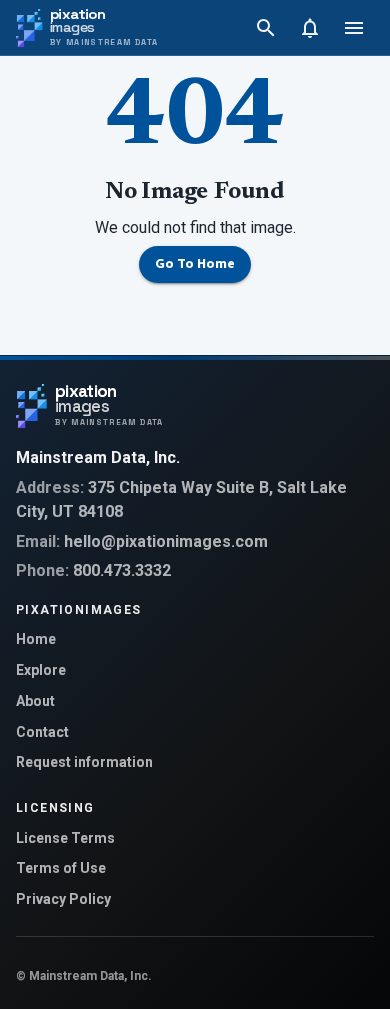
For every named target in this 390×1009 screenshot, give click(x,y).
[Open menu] (354, 28)
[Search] (266, 28)
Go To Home (195, 264)
